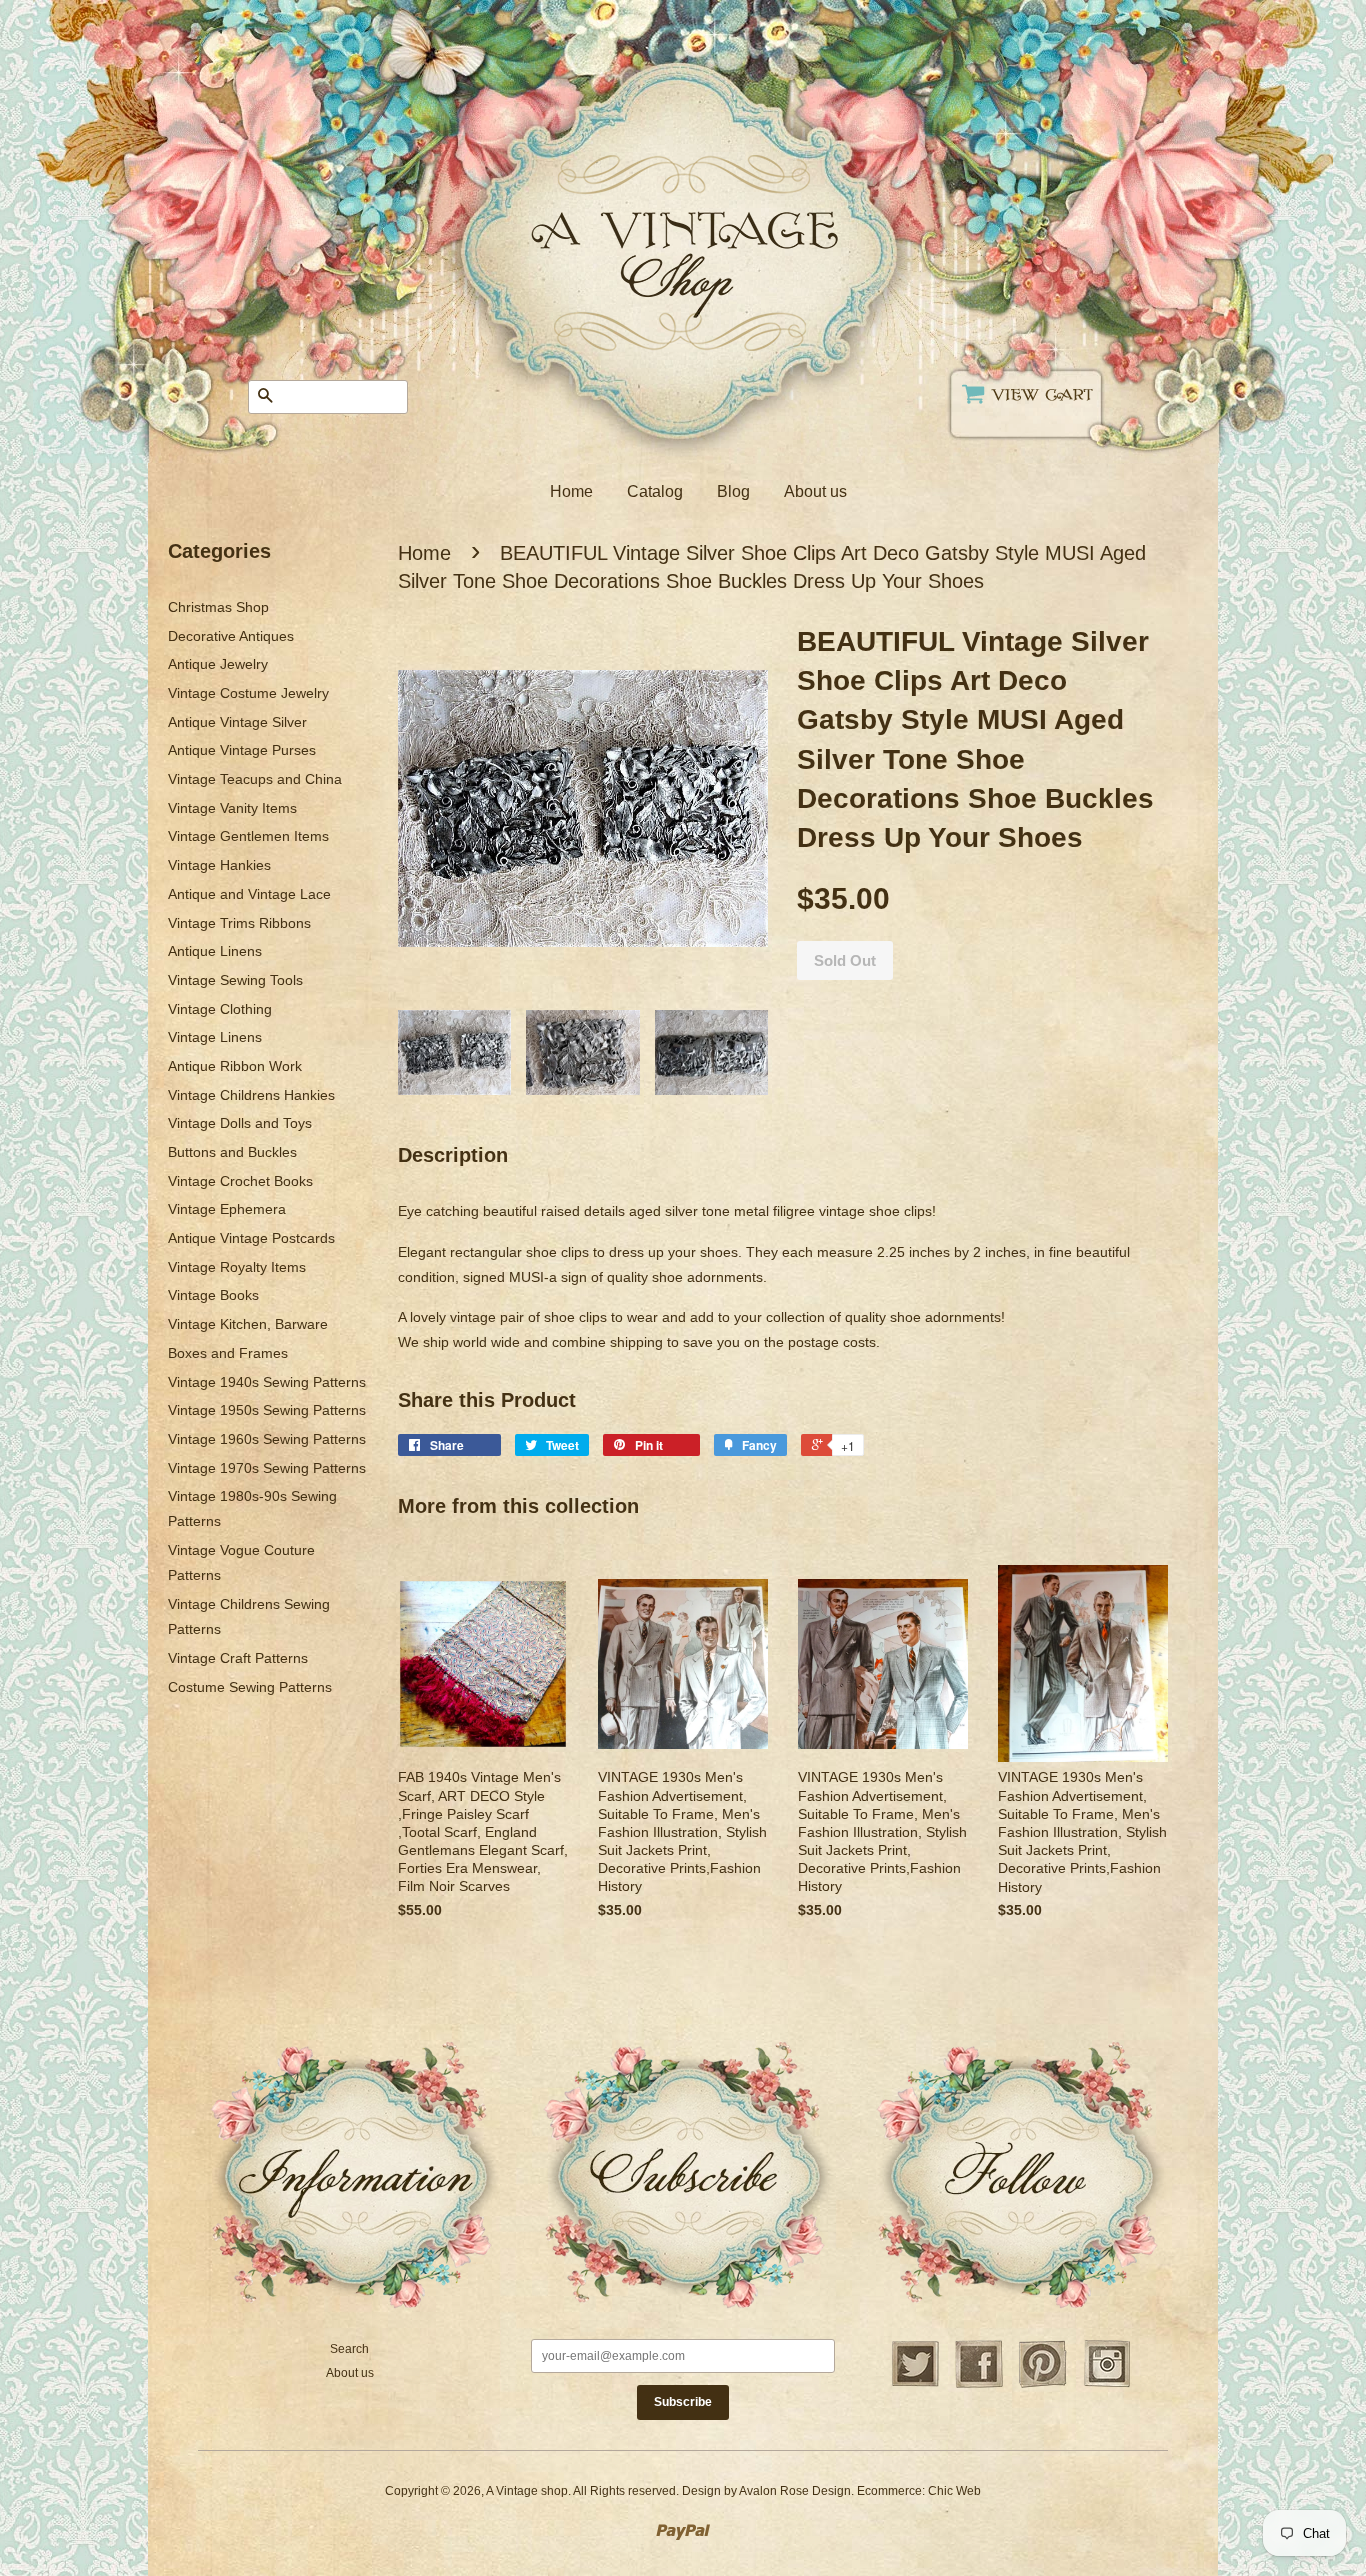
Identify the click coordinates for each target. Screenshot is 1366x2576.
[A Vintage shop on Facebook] (979, 2385)
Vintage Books (213, 1295)
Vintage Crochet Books (240, 1181)
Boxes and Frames (228, 1353)
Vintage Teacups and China (255, 779)
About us (815, 491)
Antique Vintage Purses (242, 750)
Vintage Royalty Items (237, 1267)
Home (571, 491)
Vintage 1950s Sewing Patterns (267, 1410)
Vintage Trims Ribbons (239, 923)
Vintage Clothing (220, 1009)
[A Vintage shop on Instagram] (1107, 2385)
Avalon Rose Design (795, 2491)
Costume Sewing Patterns (250, 1687)
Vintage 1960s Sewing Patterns (267, 1439)
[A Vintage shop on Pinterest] (1043, 2385)
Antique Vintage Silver (237, 722)
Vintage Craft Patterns (238, 1658)
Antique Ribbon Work (235, 1066)
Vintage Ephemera (227, 1209)
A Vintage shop (527, 2491)
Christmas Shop (218, 607)
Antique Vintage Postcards (251, 1238)
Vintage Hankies (219, 865)
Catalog (655, 491)
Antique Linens (215, 951)
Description (453, 1155)
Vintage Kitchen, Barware (248, 1324)
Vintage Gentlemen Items (248, 836)
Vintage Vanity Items (232, 808)
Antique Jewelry (218, 664)
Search (349, 2349)
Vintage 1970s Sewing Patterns (267, 1468)
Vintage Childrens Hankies (251, 1095)
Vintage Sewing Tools (235, 980)
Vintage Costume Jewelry (248, 693)
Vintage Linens (215, 1037)
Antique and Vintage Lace (249, 894)
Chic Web (954, 2491)
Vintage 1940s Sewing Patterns (267, 1382)
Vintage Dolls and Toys (240, 1123)
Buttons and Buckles (232, 1152)
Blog (733, 491)
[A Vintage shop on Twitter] (915, 2385)
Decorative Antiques (231, 636)
